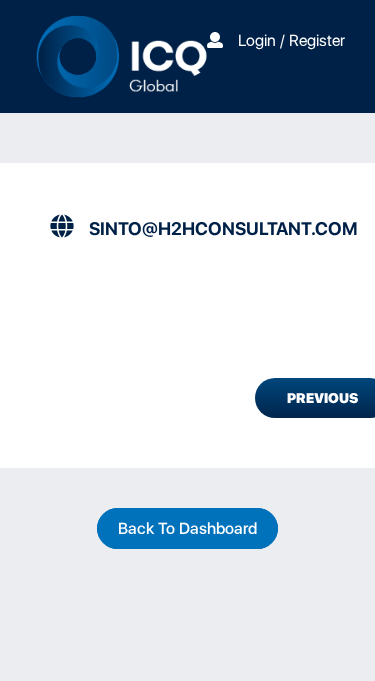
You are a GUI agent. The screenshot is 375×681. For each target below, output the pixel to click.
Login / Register (291, 40)
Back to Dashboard (187, 528)
